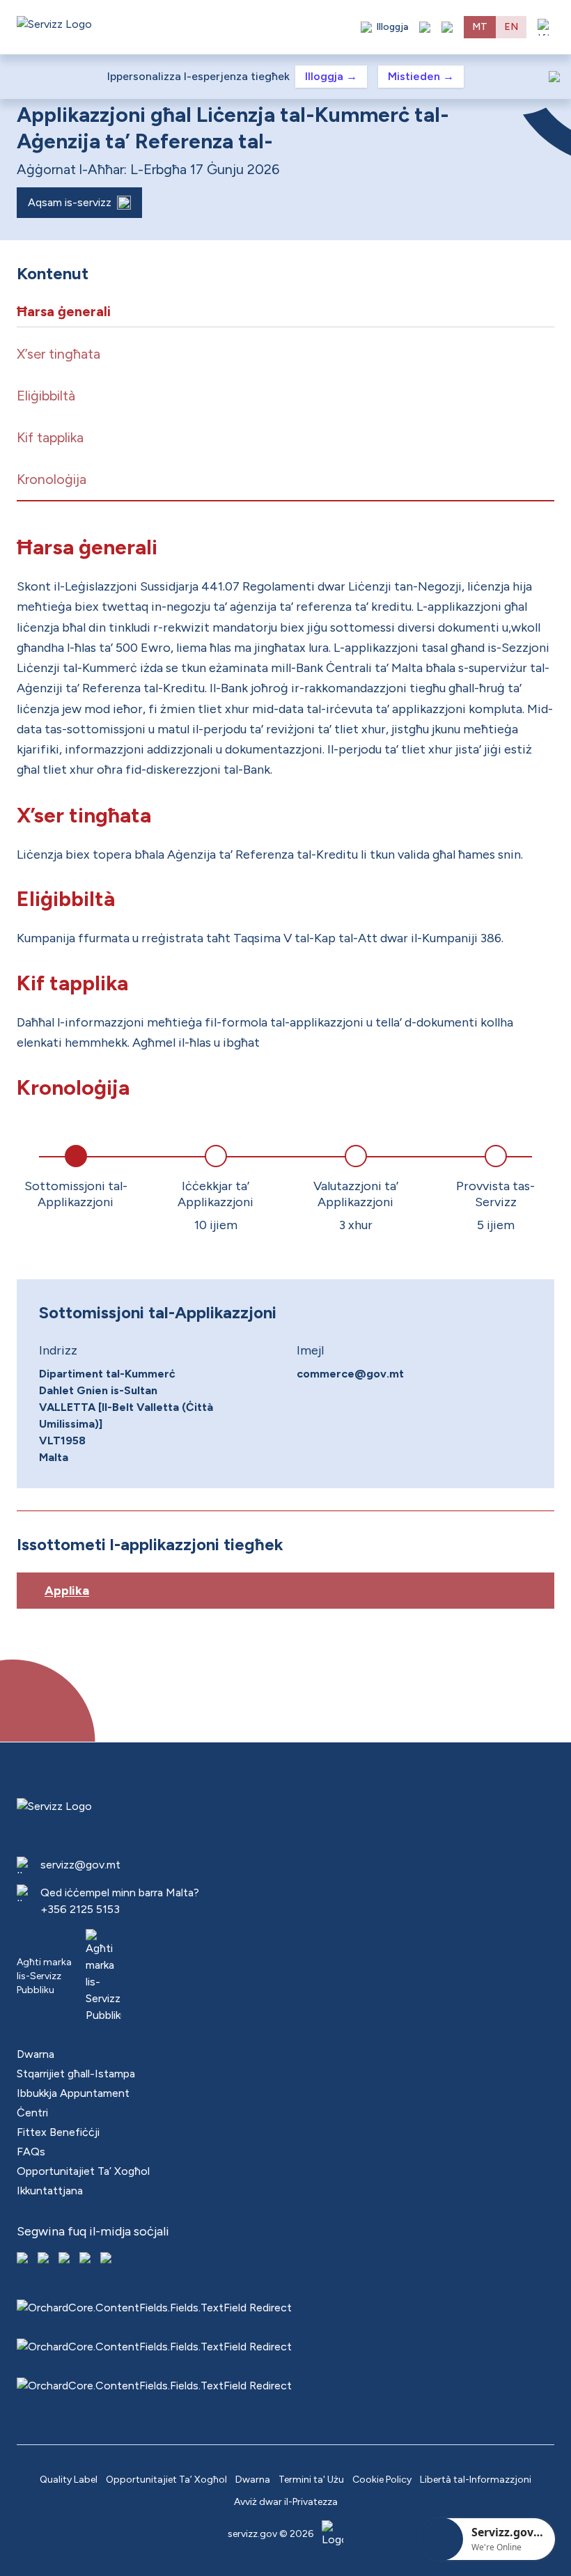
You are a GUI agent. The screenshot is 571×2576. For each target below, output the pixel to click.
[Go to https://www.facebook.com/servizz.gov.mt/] (24, 2259)
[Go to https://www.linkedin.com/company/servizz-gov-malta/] (107, 2259)
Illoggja (331, 76)
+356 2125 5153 (80, 1909)
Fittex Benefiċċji (58, 2132)
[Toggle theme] (425, 27)
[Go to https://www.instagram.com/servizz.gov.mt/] (45, 2259)
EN (511, 27)
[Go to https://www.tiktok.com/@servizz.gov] (65, 2259)
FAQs (31, 2152)
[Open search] (447, 27)
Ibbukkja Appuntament (73, 2093)
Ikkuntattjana (50, 2191)
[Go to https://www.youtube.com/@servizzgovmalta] (86, 2259)
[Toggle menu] (546, 27)
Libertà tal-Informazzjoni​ (476, 2480)
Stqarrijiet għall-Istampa (76, 2074)
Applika (67, 1591)
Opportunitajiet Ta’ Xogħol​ (83, 2171)
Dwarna (36, 2054)
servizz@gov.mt (80, 1865)
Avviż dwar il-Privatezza (286, 2502)
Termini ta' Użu (311, 2480)
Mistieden (421, 76)
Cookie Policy (382, 2480)
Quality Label (69, 2480)
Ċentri (32, 2113)
